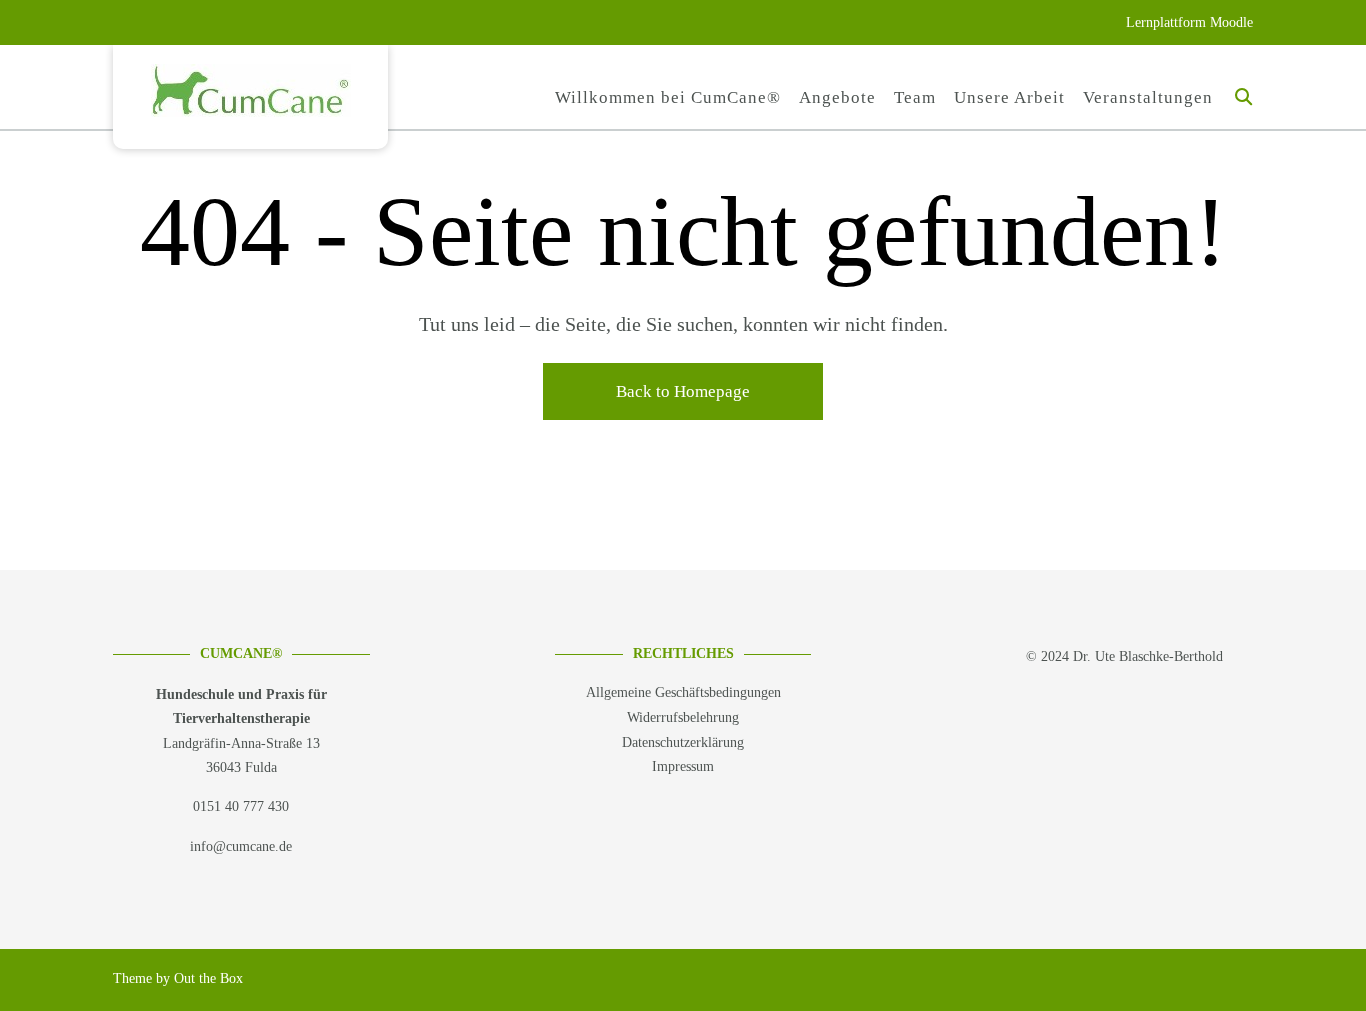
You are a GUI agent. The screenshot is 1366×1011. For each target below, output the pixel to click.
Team (915, 97)
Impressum (683, 766)
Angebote (837, 97)
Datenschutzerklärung (683, 742)
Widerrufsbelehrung (683, 717)
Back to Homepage (683, 391)
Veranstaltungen (1148, 97)
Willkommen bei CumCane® (668, 97)
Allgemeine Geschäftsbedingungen (683, 692)
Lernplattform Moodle (1189, 22)
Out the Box (208, 978)
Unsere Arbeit (1009, 97)
